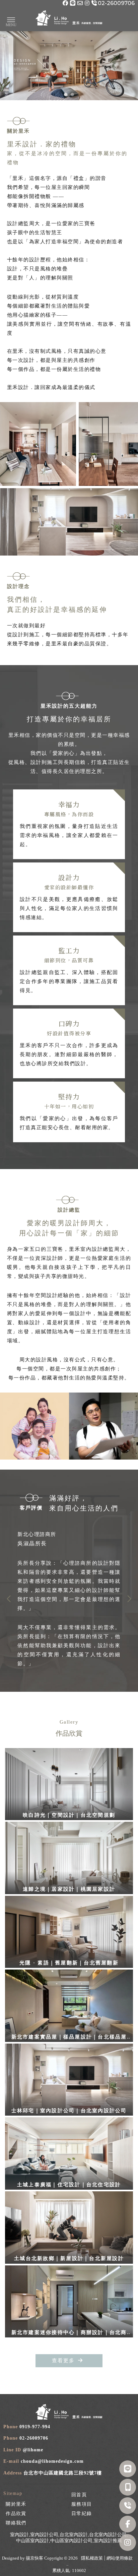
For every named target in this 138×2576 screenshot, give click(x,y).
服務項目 (82, 2504)
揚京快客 (34, 2558)
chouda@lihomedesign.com (52, 2461)
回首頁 (79, 2495)
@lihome (33, 2450)
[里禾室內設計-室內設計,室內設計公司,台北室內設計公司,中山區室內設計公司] (69, 19)
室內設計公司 (44, 2535)
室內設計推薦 (108, 2541)
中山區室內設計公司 (71, 2541)
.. (67, 2564)
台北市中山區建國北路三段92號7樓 (63, 2473)
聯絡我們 (16, 2523)
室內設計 (19, 2535)
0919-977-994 (35, 2427)
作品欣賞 (16, 2514)
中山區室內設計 (32, 2541)
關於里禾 (16, 2504)
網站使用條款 (120, 2558)
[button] (66, 94)
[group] (69, 1599)
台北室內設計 (74, 2535)
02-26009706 (34, 2438)
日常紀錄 (82, 2514)
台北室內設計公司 (108, 2535)
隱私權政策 (92, 2558)
